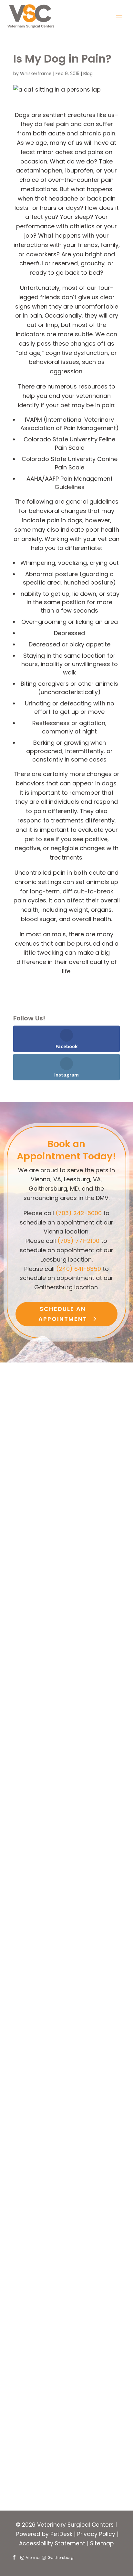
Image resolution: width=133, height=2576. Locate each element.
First (107, 2257)
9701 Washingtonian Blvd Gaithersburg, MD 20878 (66, 2065)
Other (37, 2376)
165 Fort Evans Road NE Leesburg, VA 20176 (66, 1841)
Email (26, 2276)
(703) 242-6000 (79, 1213)
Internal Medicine (53, 2354)
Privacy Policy (96, 2534)
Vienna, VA (44, 2403)
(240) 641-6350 (79, 1269)
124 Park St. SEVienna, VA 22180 (66, 1583)
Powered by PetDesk (44, 2534)
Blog (88, 74)
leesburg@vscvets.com (66, 1903)
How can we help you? (51, 2435)
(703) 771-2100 (78, 1241)
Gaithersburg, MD (54, 2426)
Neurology (43, 2342)
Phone (25, 2294)
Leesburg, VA (47, 2415)
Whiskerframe (36, 74)
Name (27, 2248)
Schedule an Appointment (63, 1314)
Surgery (40, 2331)
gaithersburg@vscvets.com (66, 2120)
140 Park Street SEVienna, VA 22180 (66, 1533)
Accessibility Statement (52, 2543)
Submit (34, 2484)
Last (107, 2266)
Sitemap (102, 2543)
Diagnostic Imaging (57, 2365)
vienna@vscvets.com (66, 1645)
